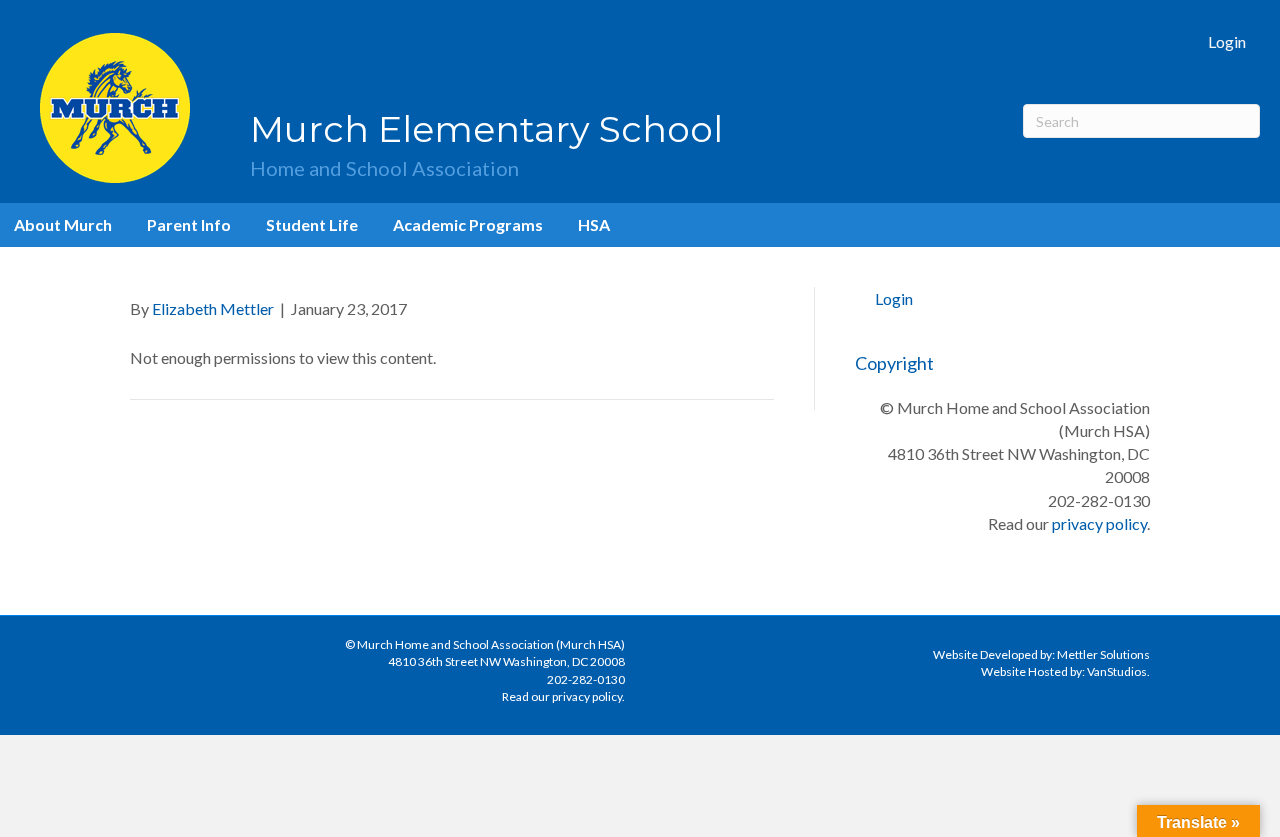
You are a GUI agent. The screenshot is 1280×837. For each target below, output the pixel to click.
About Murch (63, 224)
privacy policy (1099, 523)
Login (1227, 41)
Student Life (312, 224)
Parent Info (189, 224)
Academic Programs (468, 224)
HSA (594, 224)
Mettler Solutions (1103, 654)
